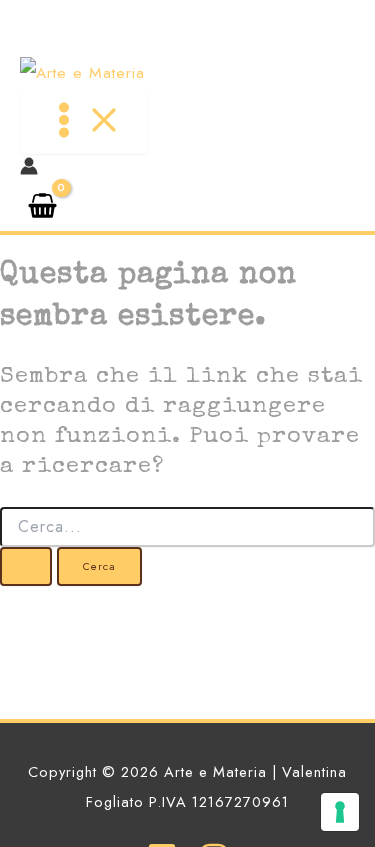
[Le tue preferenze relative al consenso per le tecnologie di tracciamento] (340, 812)
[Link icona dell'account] (29, 169)
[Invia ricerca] (26, 566)
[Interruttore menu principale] (84, 121)
